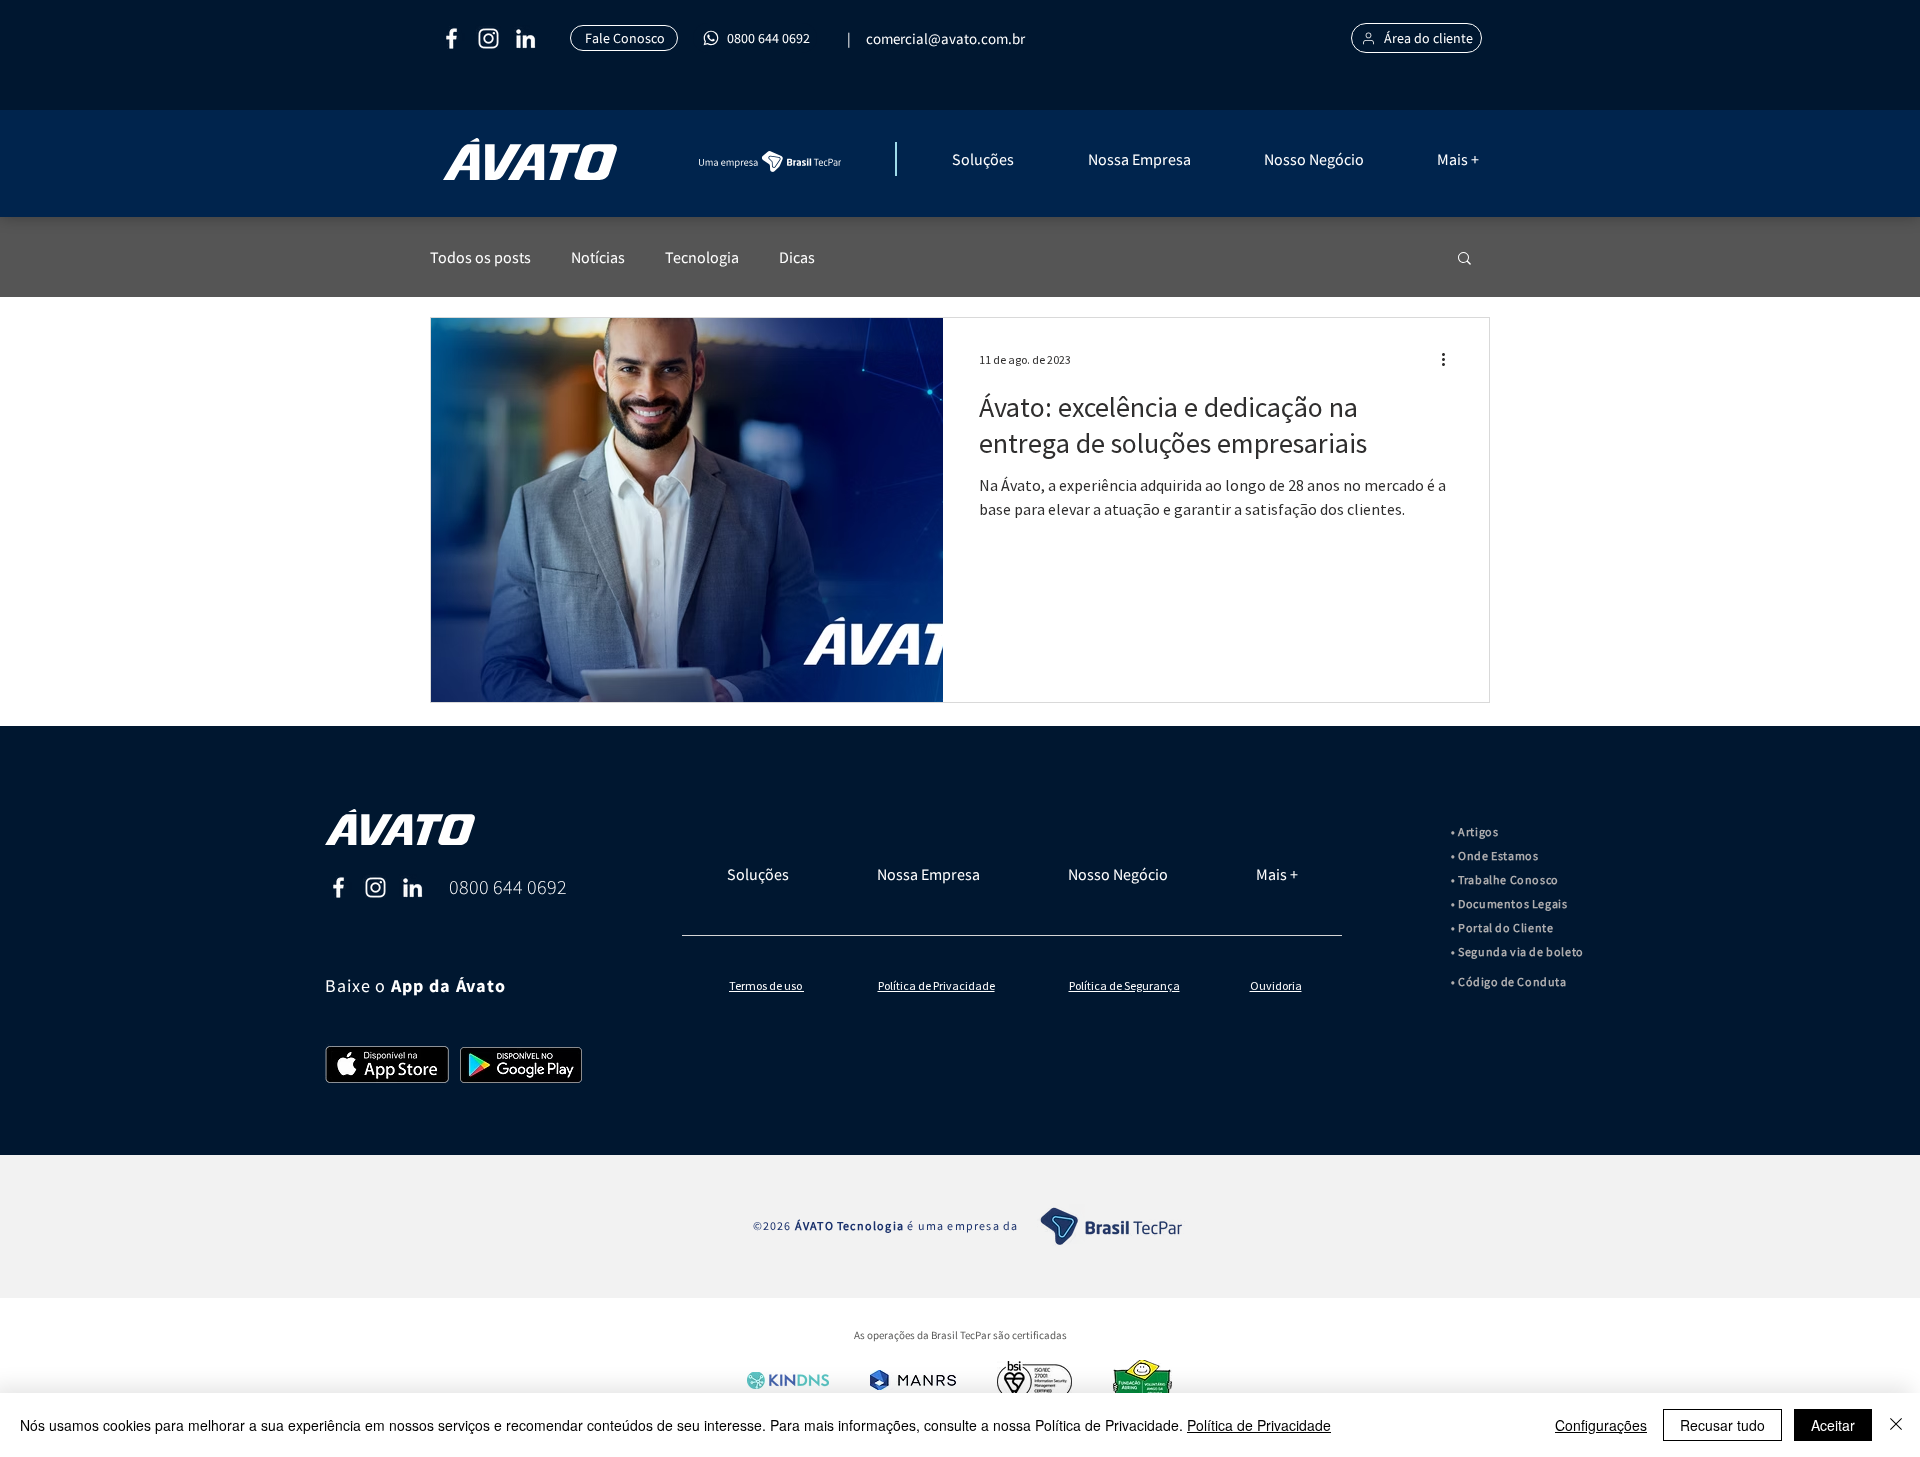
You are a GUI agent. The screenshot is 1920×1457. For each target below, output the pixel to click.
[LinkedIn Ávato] (412, 887)
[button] (1010, 159)
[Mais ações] (1450, 359)
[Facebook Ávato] (338, 887)
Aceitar (1833, 1425)
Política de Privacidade (1259, 1425)
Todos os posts (480, 257)
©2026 (774, 1225)
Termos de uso (766, 985)
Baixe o (358, 985)
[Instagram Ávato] (375, 887)
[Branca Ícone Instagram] (488, 38)
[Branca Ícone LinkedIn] (525, 38)
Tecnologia (702, 257)
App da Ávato (448, 986)
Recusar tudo (1722, 1425)
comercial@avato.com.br (945, 38)
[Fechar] (1896, 1425)
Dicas (797, 257)
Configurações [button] (1601, 1425)
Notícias (598, 257)
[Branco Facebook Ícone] (451, 38)
